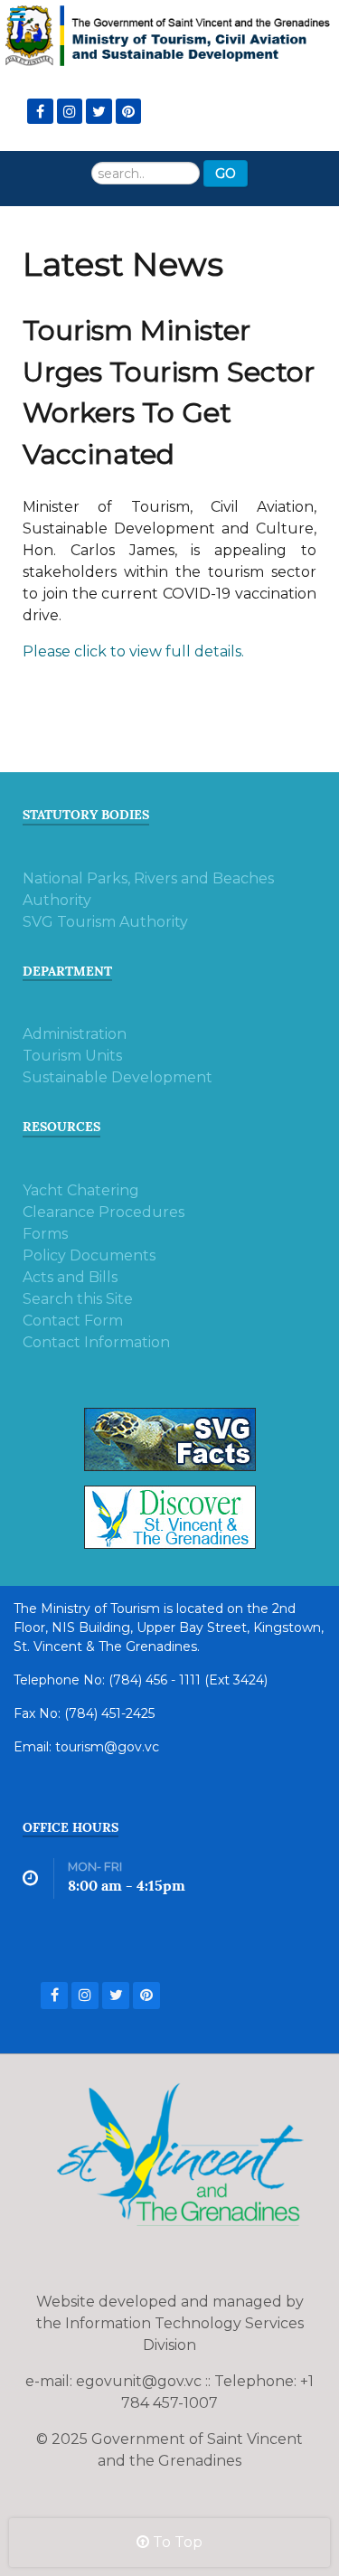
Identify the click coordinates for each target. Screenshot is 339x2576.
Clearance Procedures (104, 1212)
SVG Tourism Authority (105, 922)
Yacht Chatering (81, 1190)
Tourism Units (72, 1056)
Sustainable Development (118, 1077)
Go (226, 174)
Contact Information (96, 1342)
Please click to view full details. (133, 651)
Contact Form (73, 1321)
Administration (75, 1034)
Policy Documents (89, 1255)
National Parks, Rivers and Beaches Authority (148, 889)
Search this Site (78, 1299)
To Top (176, 2542)
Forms (45, 1234)
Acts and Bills (70, 1277)
